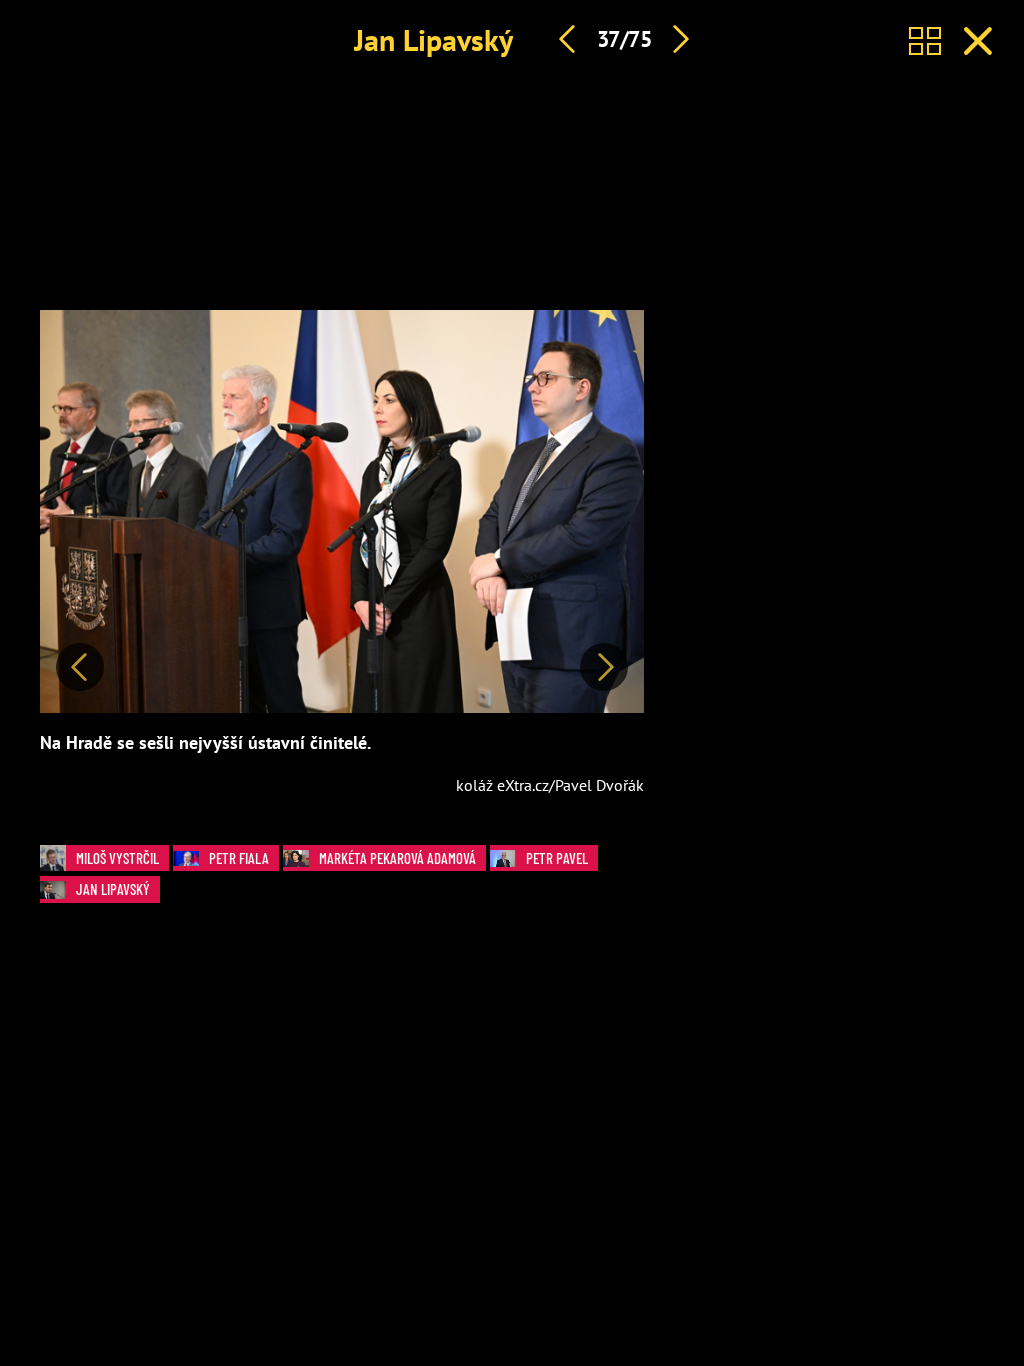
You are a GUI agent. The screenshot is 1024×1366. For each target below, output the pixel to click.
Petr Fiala (239, 858)
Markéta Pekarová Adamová (397, 858)
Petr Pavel (557, 858)
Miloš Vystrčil (117, 858)
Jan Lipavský (433, 39)
